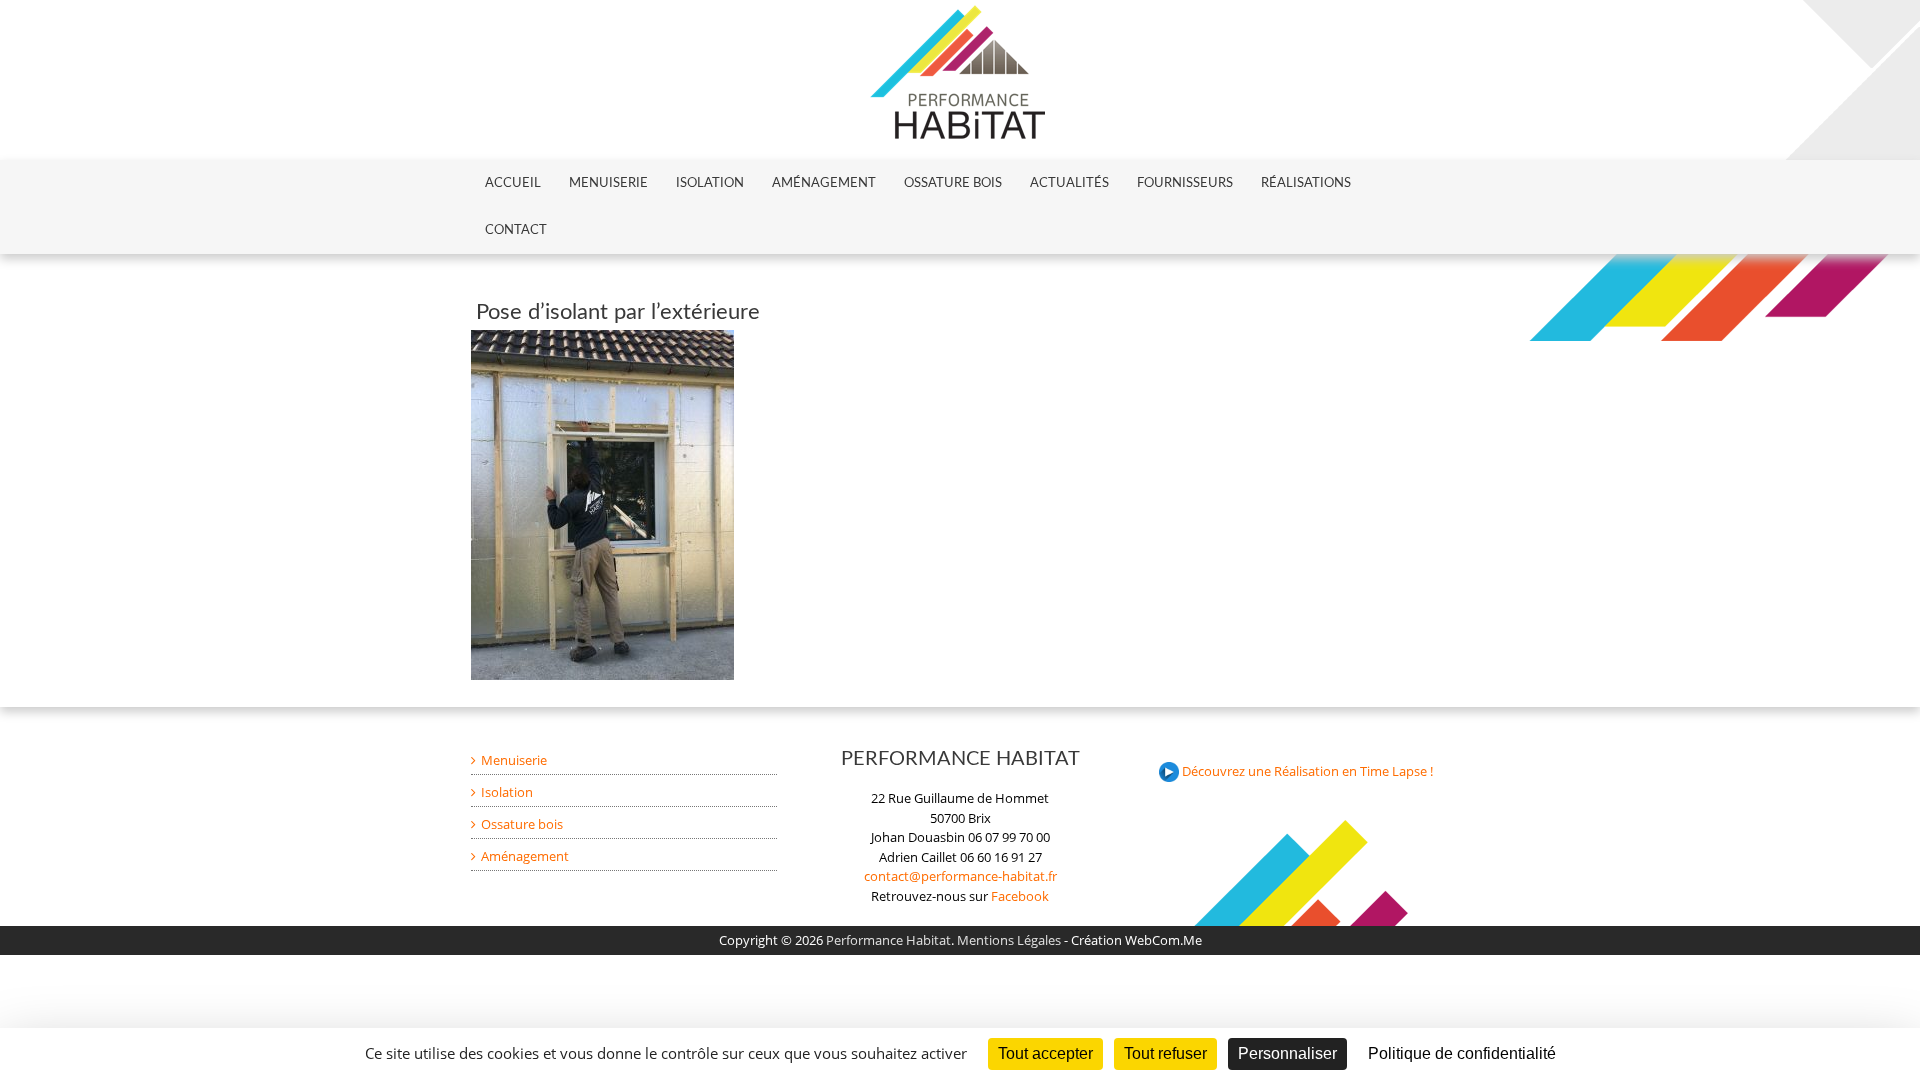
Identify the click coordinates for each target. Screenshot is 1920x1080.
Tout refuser (1165, 1053)
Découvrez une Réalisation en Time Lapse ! (1306, 771)
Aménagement (824, 183)
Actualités (1069, 183)
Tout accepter (1045, 1053)
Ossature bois (522, 824)
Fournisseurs (1185, 183)
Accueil (513, 183)
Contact (516, 230)
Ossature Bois (953, 183)
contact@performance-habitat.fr (960, 876)
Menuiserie (608, 183)
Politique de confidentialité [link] (1462, 1053)
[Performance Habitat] (957, 14)
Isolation (710, 183)
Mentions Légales (1009, 940)
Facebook (1020, 896)
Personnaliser (1287, 1053)
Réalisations (1306, 183)
